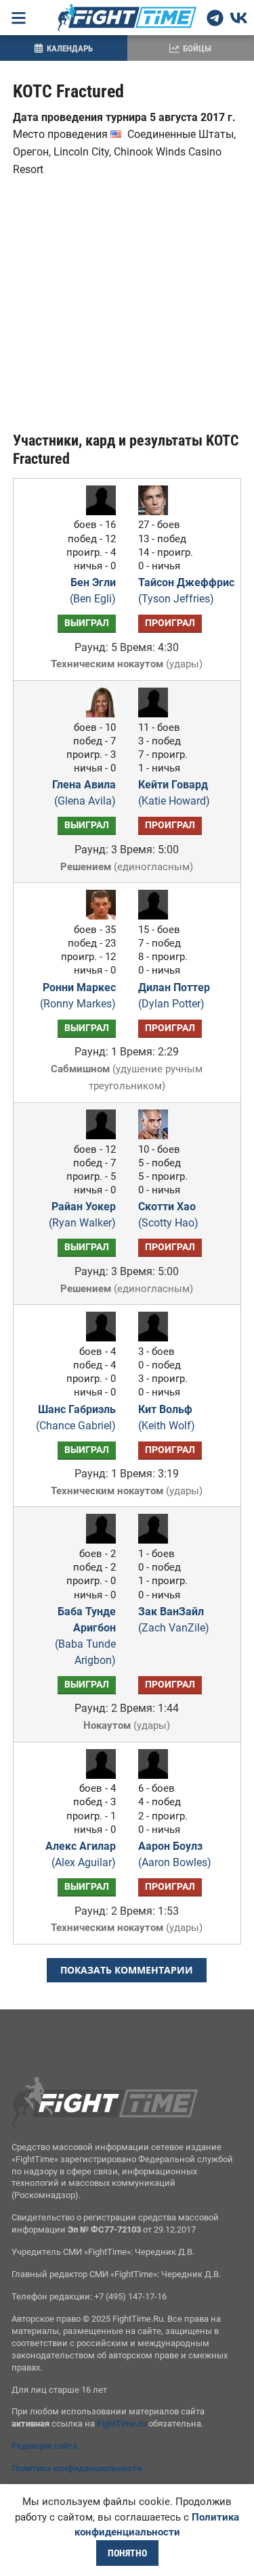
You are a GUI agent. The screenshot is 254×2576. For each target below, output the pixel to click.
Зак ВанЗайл (174, 1620)
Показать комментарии (127, 1970)
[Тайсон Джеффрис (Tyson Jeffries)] (156, 511)
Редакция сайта (44, 2446)
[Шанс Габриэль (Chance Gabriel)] (98, 1338)
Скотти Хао (168, 1215)
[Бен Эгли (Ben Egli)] (98, 511)
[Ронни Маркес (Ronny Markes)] (98, 916)
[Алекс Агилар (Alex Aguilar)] (98, 1775)
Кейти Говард (174, 793)
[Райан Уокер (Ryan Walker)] (98, 1136)
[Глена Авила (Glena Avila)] (98, 714)
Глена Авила (84, 793)
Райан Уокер (82, 1215)
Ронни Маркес (78, 996)
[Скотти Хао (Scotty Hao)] (156, 1136)
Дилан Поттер (174, 996)
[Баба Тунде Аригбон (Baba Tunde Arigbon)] (98, 1540)
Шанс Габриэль (76, 1417)
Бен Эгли (93, 591)
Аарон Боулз (175, 1854)
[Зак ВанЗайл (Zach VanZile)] (156, 1540)
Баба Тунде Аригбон (85, 1636)
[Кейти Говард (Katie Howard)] (156, 714)
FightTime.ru (122, 2424)
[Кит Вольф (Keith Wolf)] (156, 1338)
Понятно (127, 2553)
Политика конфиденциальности (77, 2468)
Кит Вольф (167, 1417)
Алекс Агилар (81, 1854)
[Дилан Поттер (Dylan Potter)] (156, 916)
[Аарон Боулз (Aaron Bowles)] (156, 1775)
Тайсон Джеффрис (186, 591)
